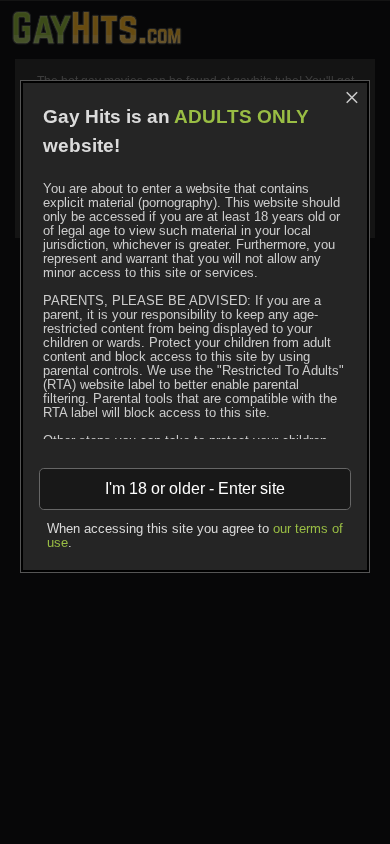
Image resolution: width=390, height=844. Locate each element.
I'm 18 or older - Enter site (195, 488)
